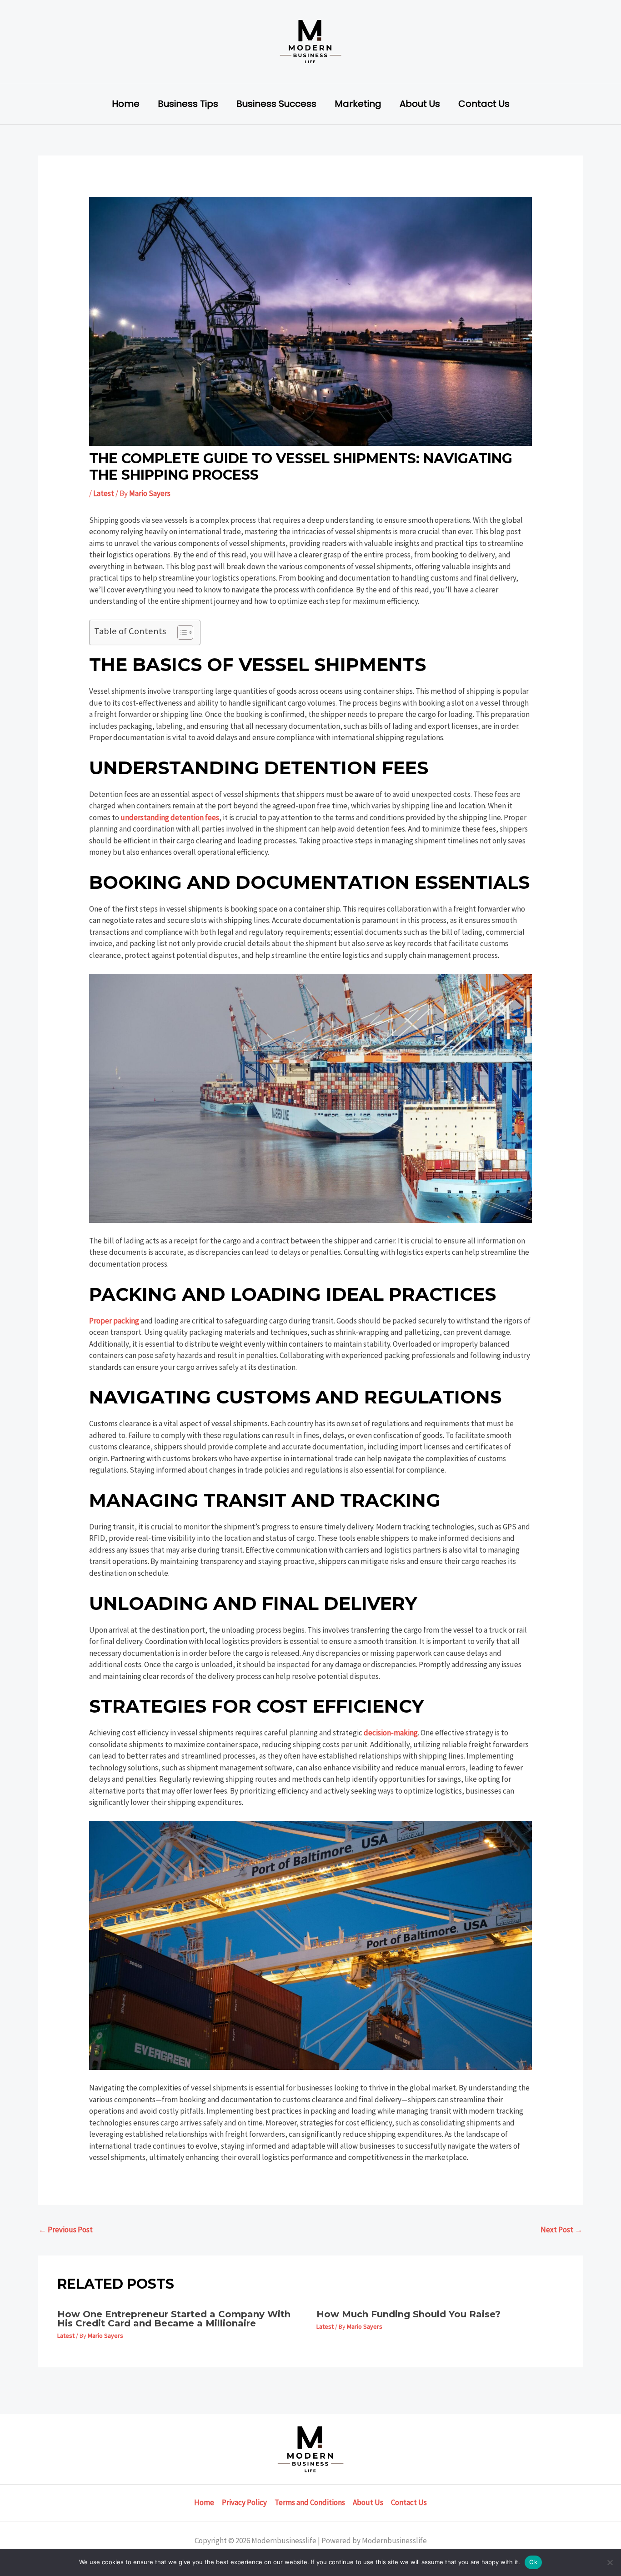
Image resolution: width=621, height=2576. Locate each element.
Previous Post (66, 2230)
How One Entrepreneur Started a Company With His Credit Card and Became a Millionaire (174, 2319)
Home (126, 104)
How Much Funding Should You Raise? (408, 2314)
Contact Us (484, 104)
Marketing (358, 104)
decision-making (391, 1733)
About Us (420, 104)
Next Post (561, 2230)
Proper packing (114, 1321)
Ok (533, 2562)
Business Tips (188, 104)
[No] (610, 2562)
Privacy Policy (244, 2502)
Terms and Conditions (310, 2502)
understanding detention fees (170, 817)
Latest (104, 493)
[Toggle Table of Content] (181, 632)
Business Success (276, 104)
